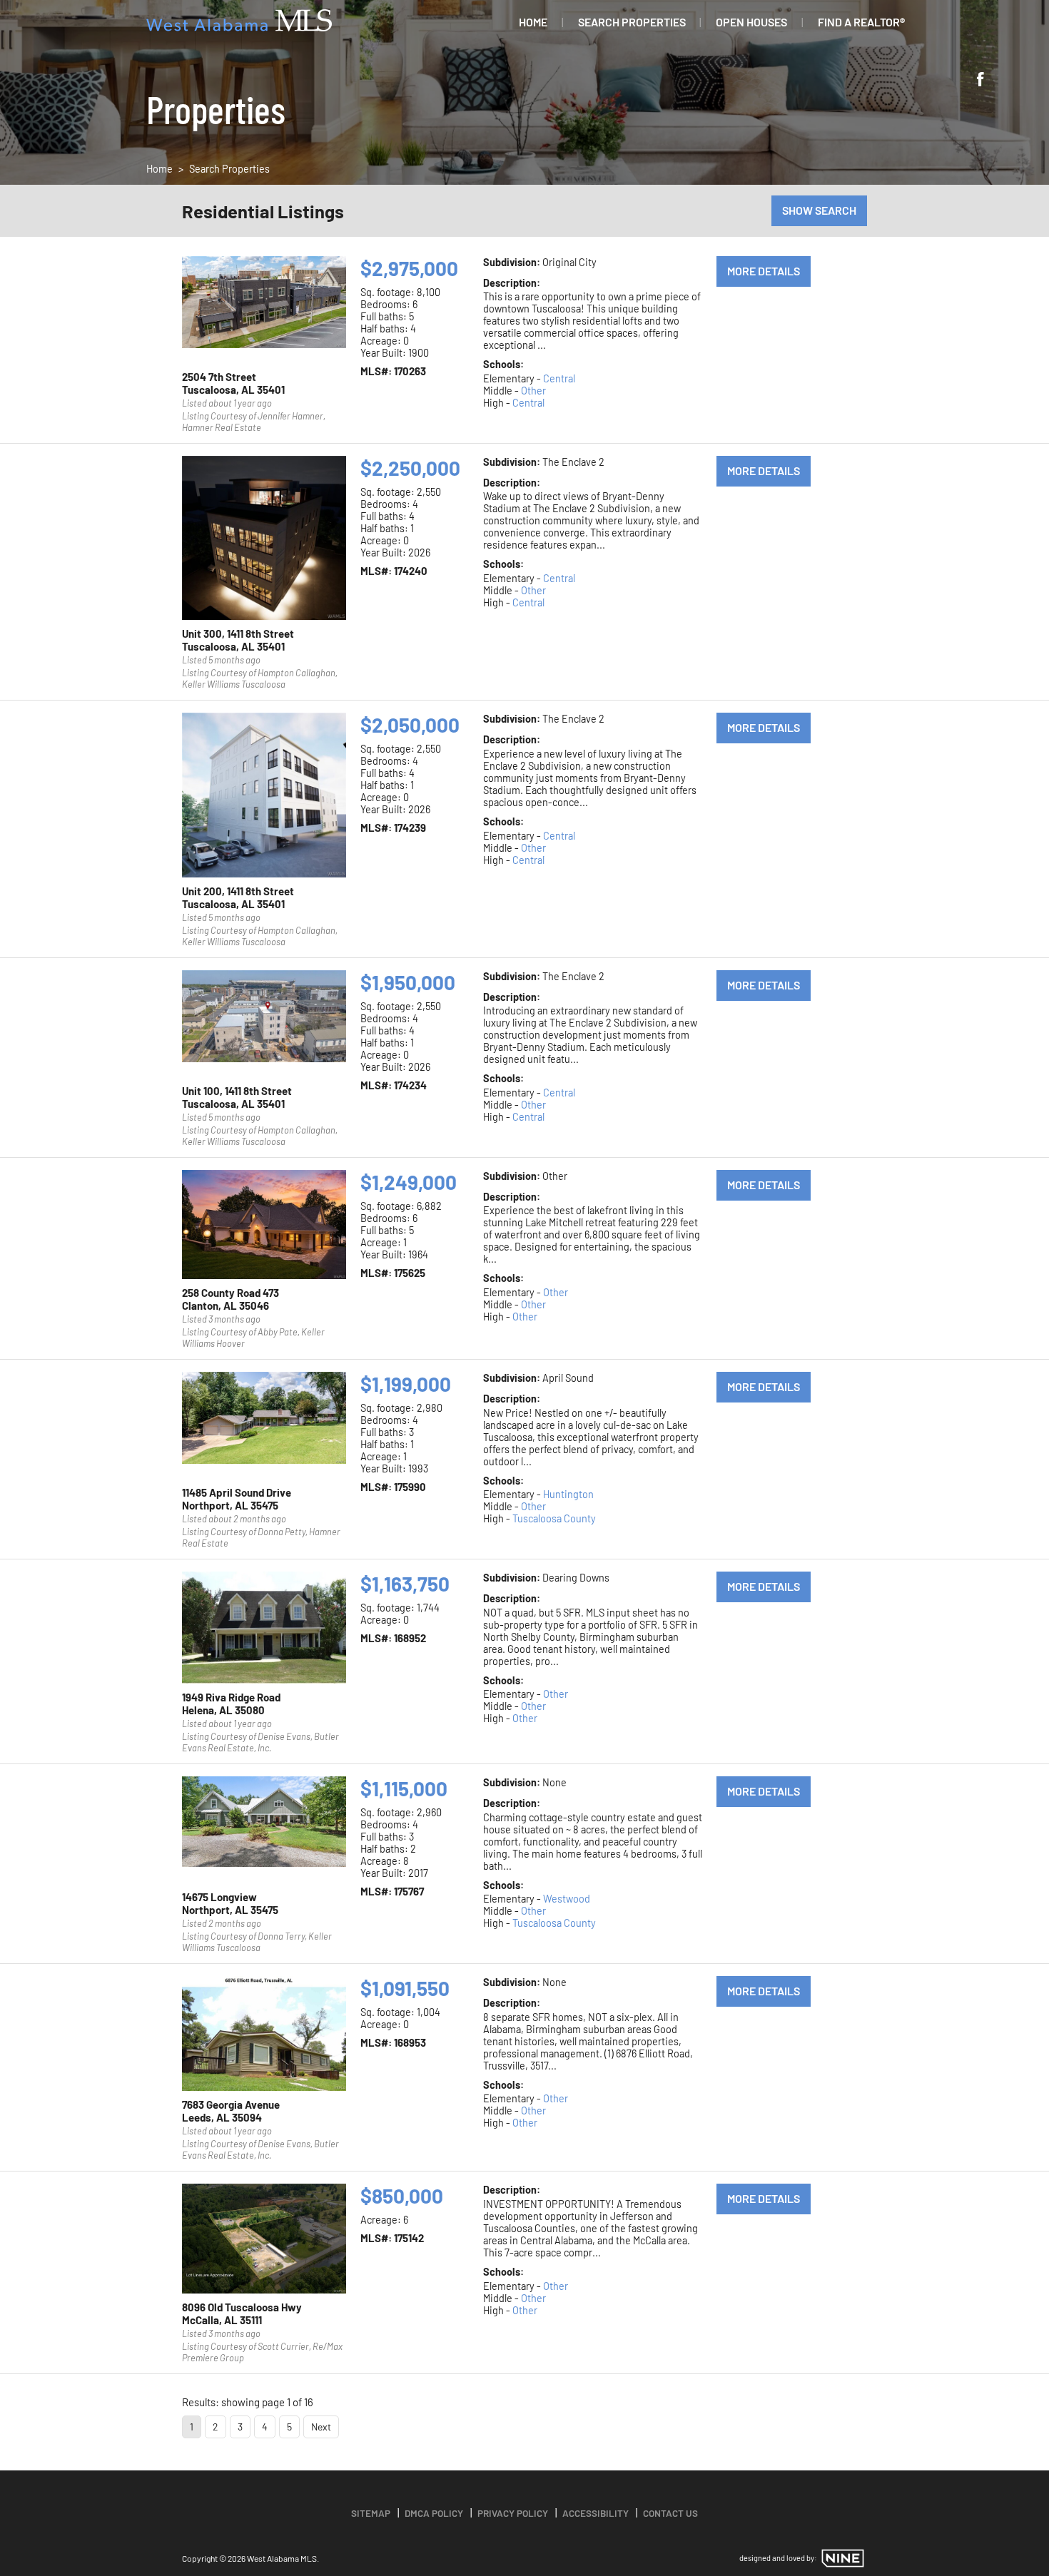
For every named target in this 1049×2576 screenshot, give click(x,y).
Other (533, 391)
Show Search (819, 210)
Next (321, 2427)
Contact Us (670, 2513)
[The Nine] (843, 2558)
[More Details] (264, 310)
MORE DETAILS (764, 271)
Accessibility (596, 2513)
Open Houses (751, 22)
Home (533, 22)
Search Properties (632, 22)
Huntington (568, 1494)
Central (559, 378)
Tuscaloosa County (554, 1518)
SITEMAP (371, 2513)
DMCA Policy (434, 2513)
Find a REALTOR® (861, 22)
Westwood (567, 1899)
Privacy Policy (513, 2513)
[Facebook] (980, 81)
